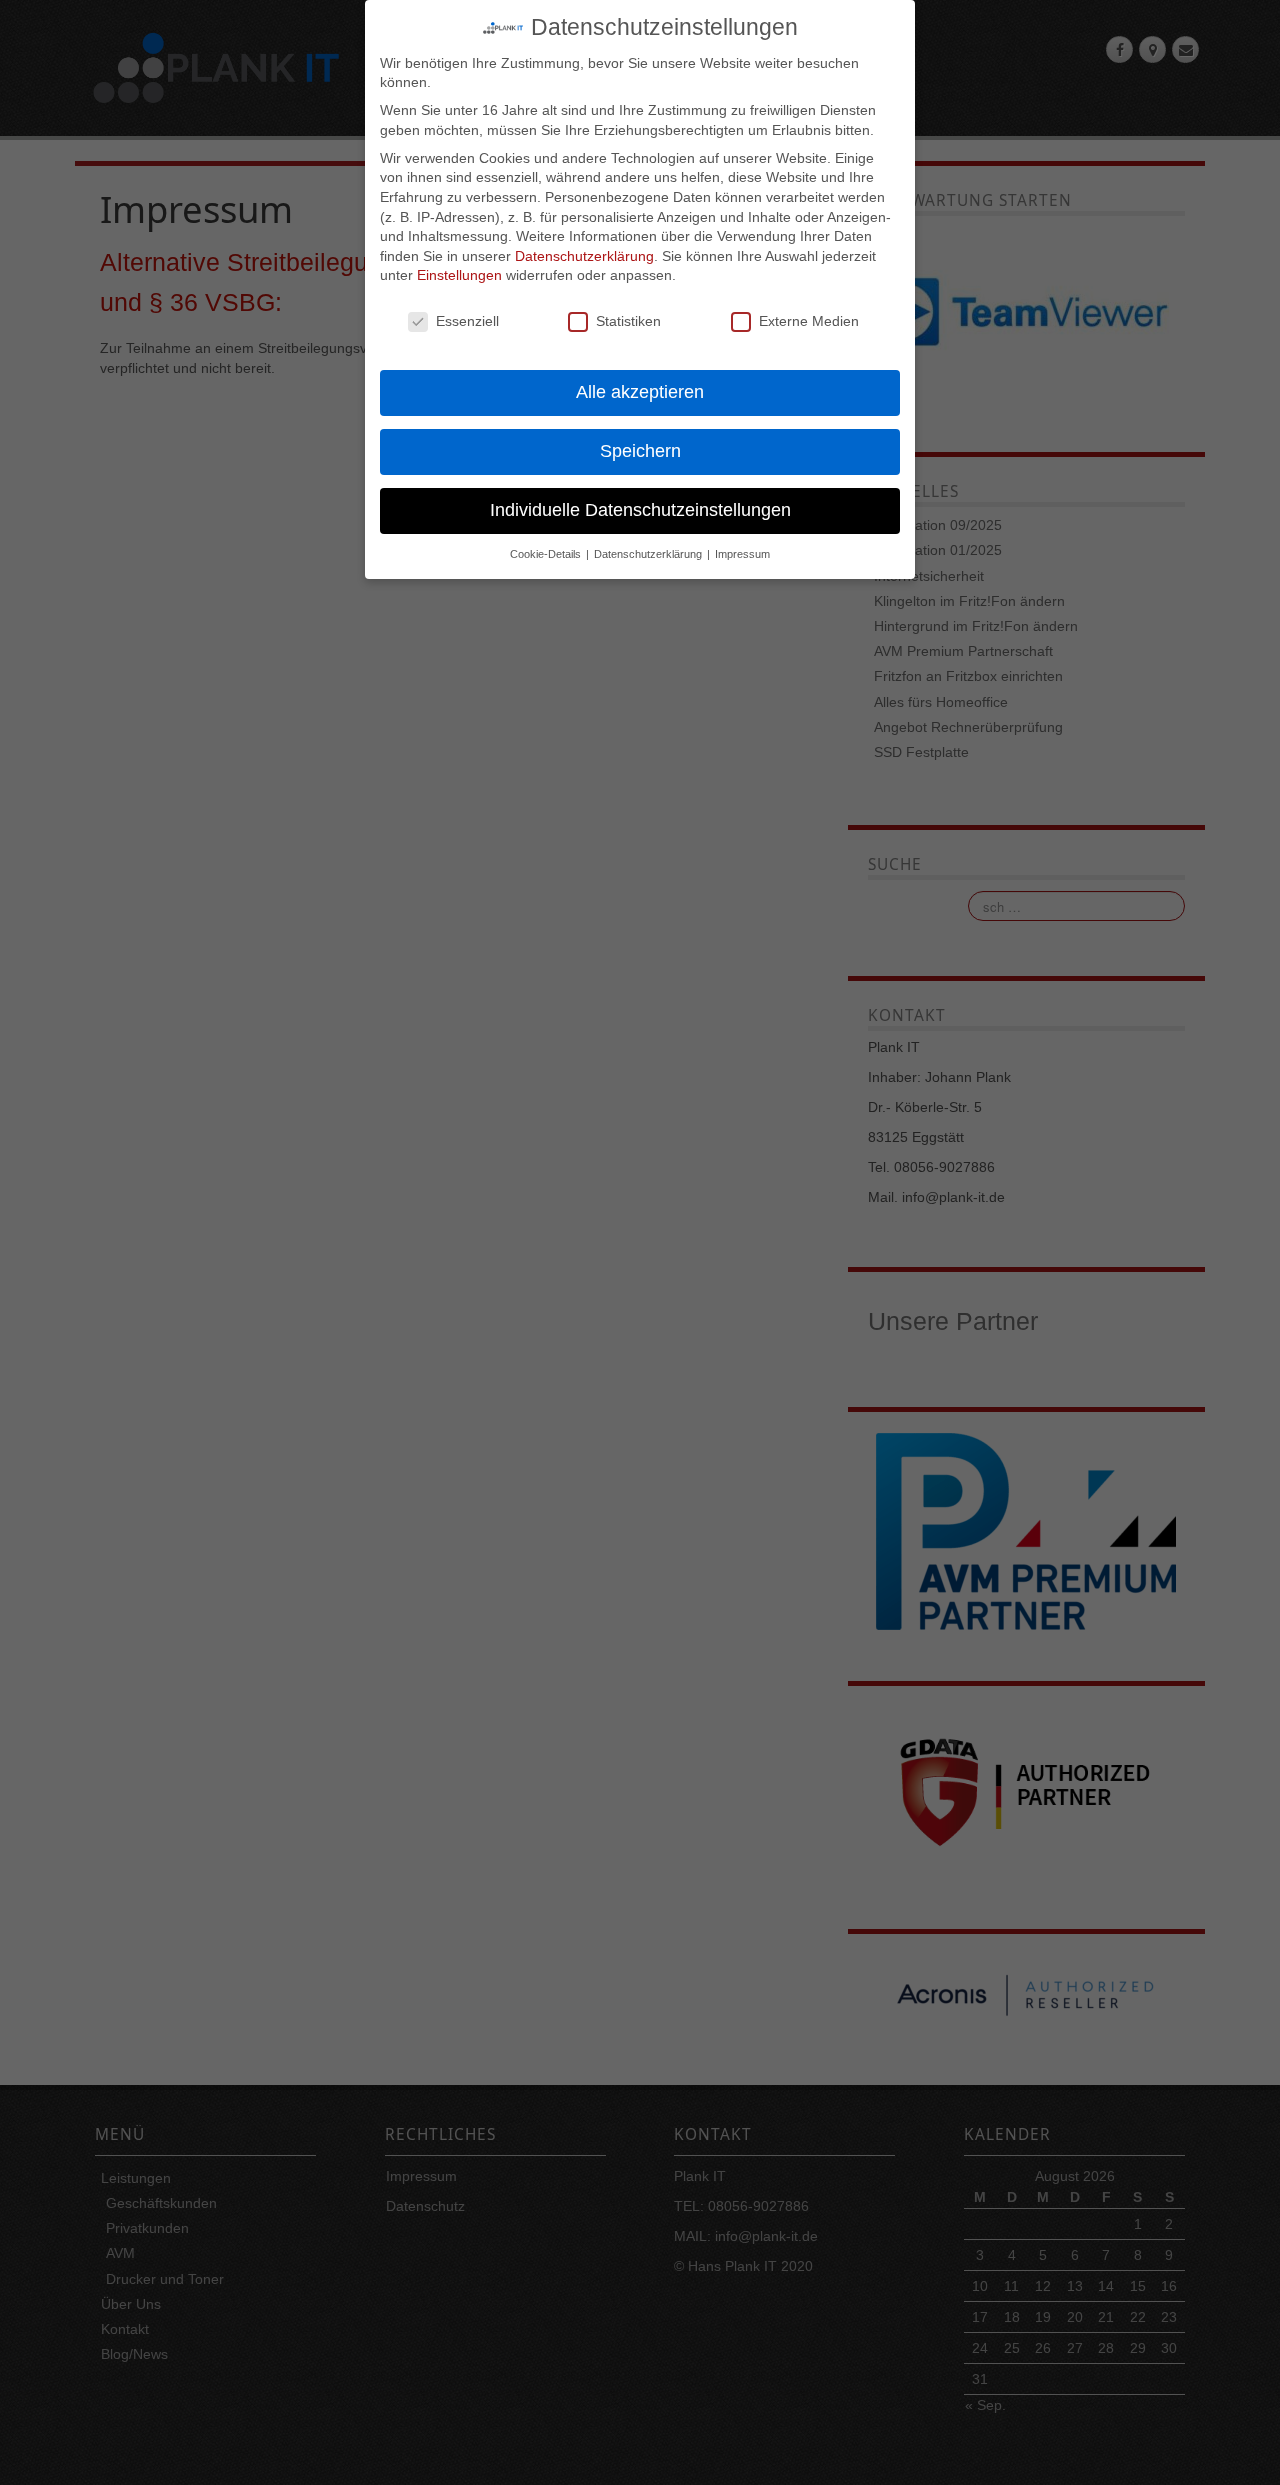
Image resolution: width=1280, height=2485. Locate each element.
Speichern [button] (640, 451)
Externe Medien (809, 321)
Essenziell (467, 321)
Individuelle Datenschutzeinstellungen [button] (640, 510)
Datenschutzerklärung (584, 256)
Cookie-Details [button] (547, 554)
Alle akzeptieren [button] (640, 392)
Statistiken (628, 321)
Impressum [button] (742, 554)
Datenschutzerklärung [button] (649, 554)
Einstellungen (459, 275)
